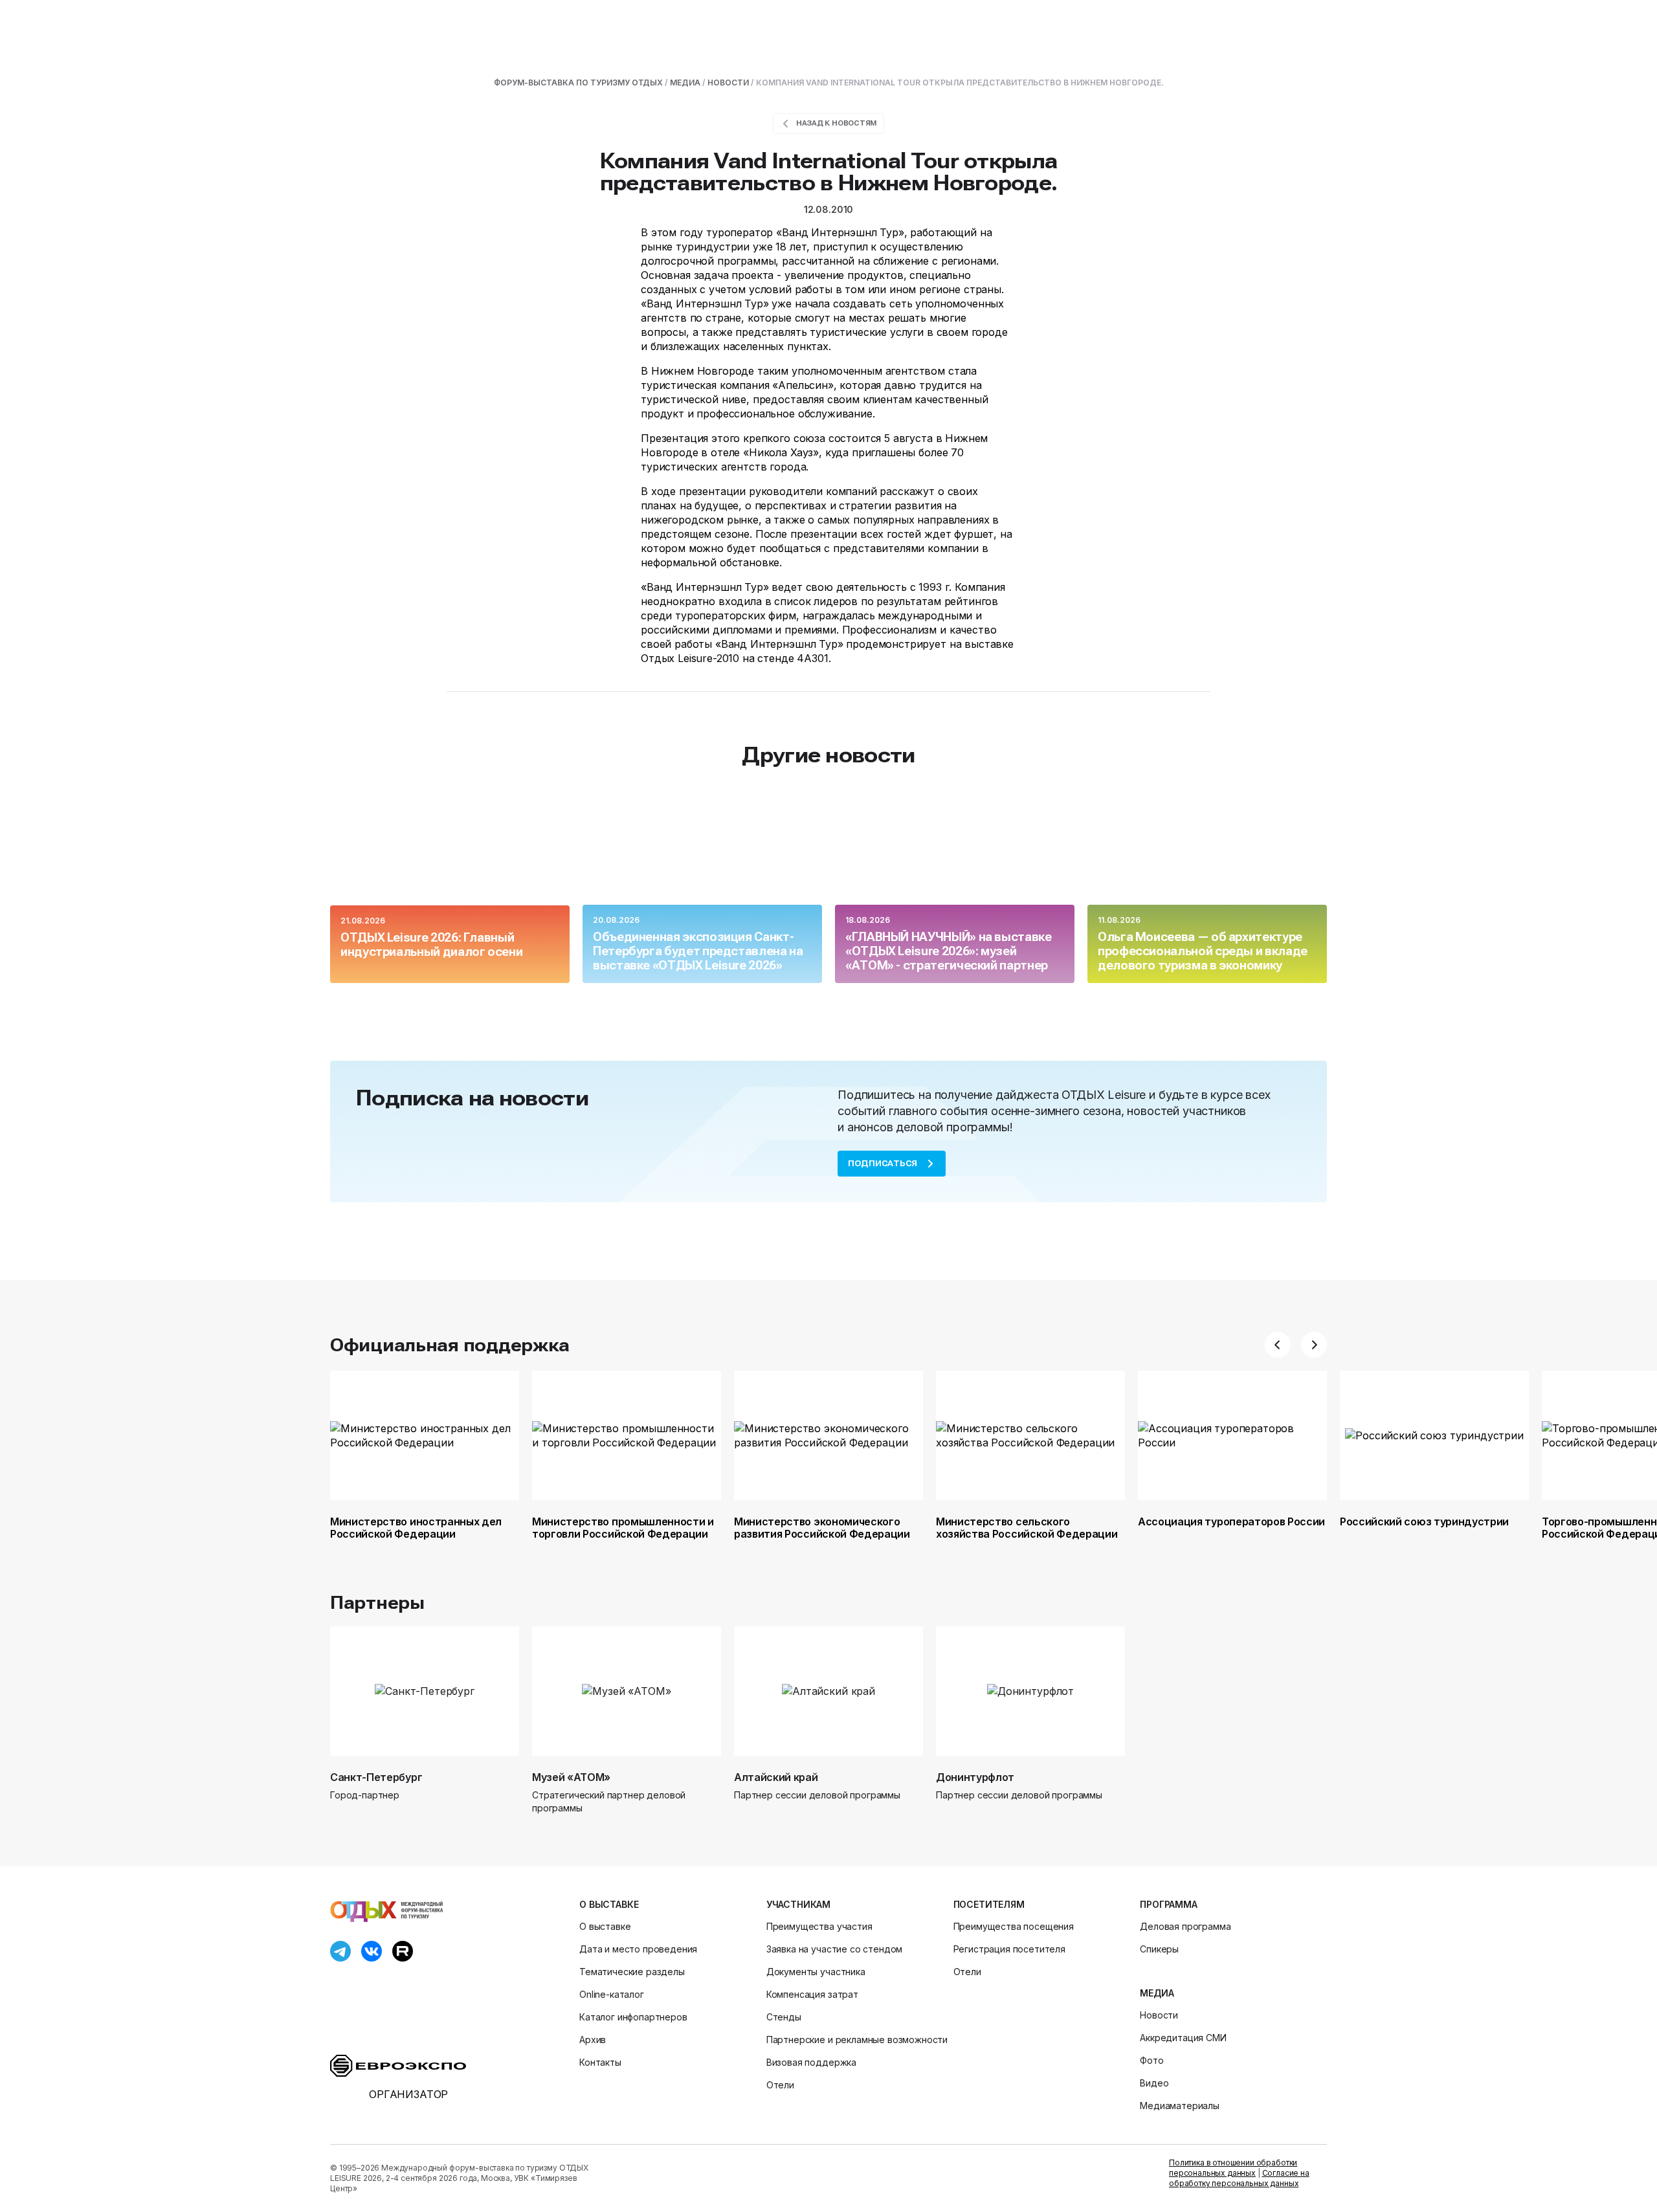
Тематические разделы (632, 1972)
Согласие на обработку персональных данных (1239, 2178)
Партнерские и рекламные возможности (857, 2040)
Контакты (600, 2062)
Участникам (798, 1904)
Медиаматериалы (1180, 2106)
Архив (593, 2040)
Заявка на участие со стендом (835, 1949)
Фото (1151, 2060)
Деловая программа (1185, 1926)
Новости (1159, 2015)
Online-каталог (612, 1994)
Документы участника (816, 1972)
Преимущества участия (819, 1926)
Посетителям (989, 1904)
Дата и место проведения (638, 1949)
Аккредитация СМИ (1183, 2038)
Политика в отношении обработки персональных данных (1233, 2168)
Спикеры (1159, 1949)
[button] (1278, 1345)
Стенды (784, 2017)
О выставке (609, 1904)
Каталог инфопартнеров (633, 2017)
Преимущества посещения (1014, 1926)
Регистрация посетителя (1009, 1949)
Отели (780, 2085)
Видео (1154, 2083)
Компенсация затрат (812, 1994)
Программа (1169, 1904)
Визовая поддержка (811, 2062)
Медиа (1157, 1993)
